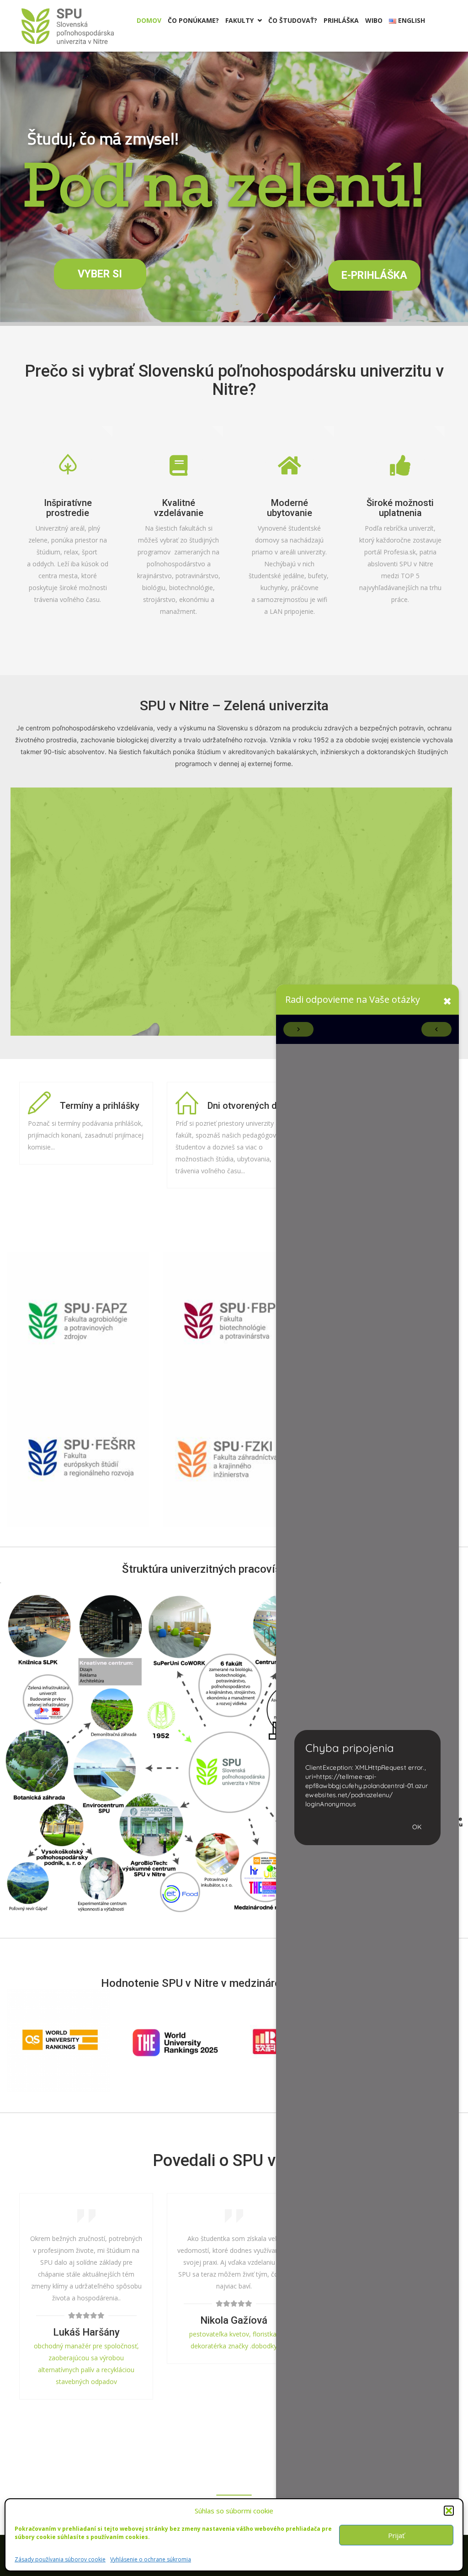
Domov (149, 20)
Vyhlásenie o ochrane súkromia (151, 2559)
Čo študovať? (293, 20)
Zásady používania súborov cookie (60, 2559)
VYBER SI (100, 274)
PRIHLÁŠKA (341, 20)
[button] (449, 2511)
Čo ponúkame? (193, 20)
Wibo (374, 20)
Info (234, 1381)
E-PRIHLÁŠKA (374, 275)
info (78, 1372)
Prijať (396, 2535)
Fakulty (244, 20)
